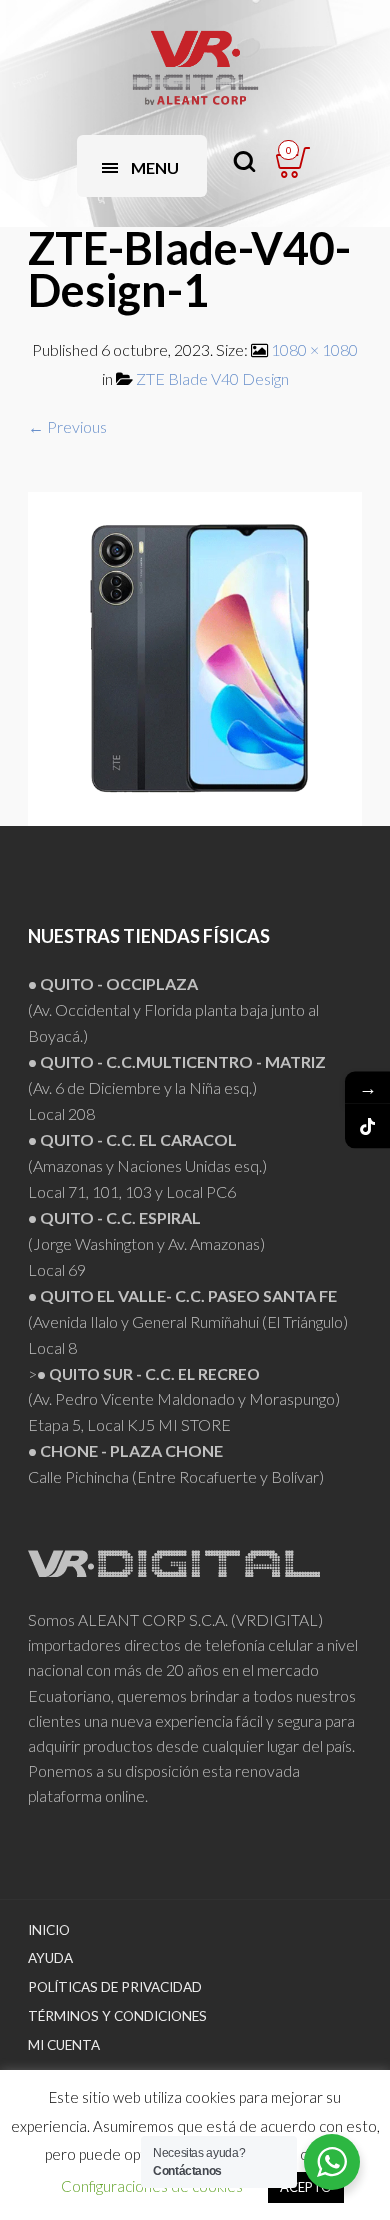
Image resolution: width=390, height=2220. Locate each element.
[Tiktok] (367, 1126)
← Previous (67, 426)
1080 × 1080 (314, 349)
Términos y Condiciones (117, 2016)
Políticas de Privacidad (115, 1987)
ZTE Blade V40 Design (212, 378)
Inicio (49, 1930)
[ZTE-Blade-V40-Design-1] (195, 656)
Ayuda (50, 1958)
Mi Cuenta (64, 2045)
